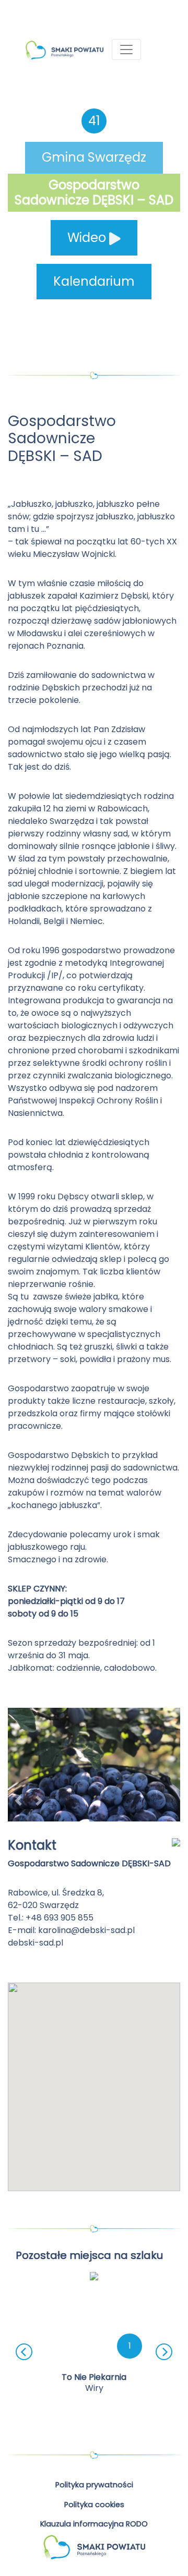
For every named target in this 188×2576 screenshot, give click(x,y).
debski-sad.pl (36, 1943)
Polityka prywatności (94, 2485)
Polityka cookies (94, 2505)
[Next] (164, 2352)
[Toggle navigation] (126, 50)
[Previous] (24, 2352)
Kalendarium (94, 281)
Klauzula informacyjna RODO (94, 2524)
